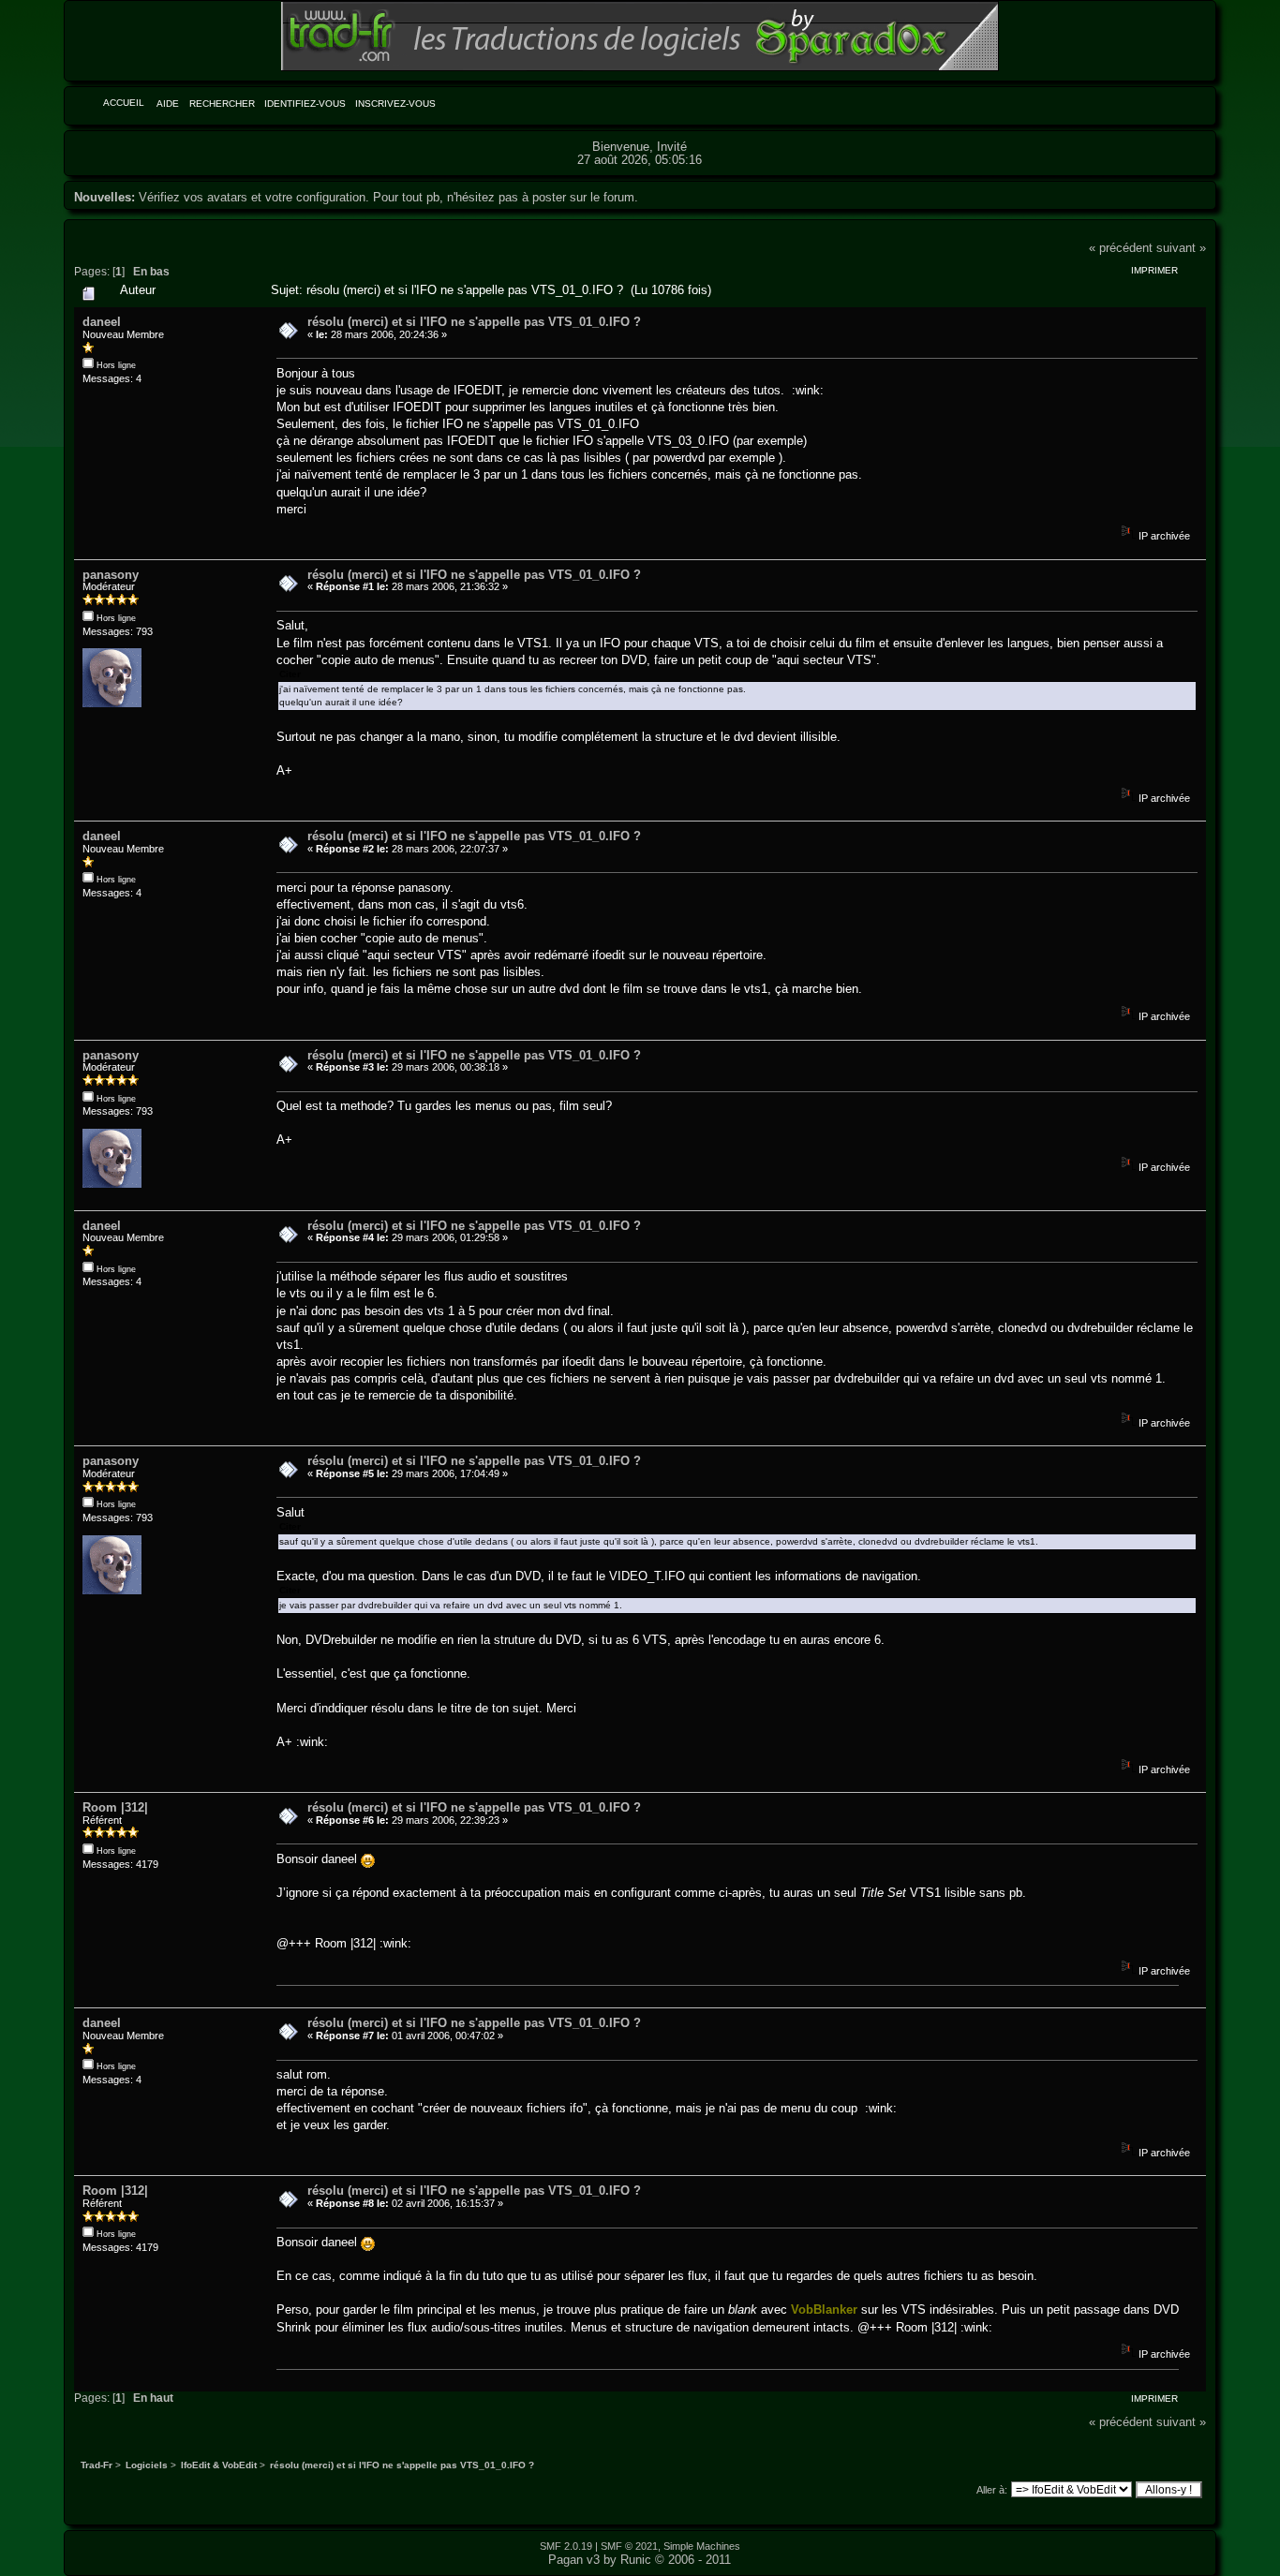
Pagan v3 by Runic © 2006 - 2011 (640, 2560)
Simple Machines (702, 2546)
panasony (111, 575)
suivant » (1181, 248)
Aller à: (992, 2490)
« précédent (1121, 248)
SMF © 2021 (629, 2546)
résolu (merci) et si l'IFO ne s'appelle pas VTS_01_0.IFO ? (474, 322)
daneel (102, 322)
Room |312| (115, 1807)
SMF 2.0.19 (566, 2546)
